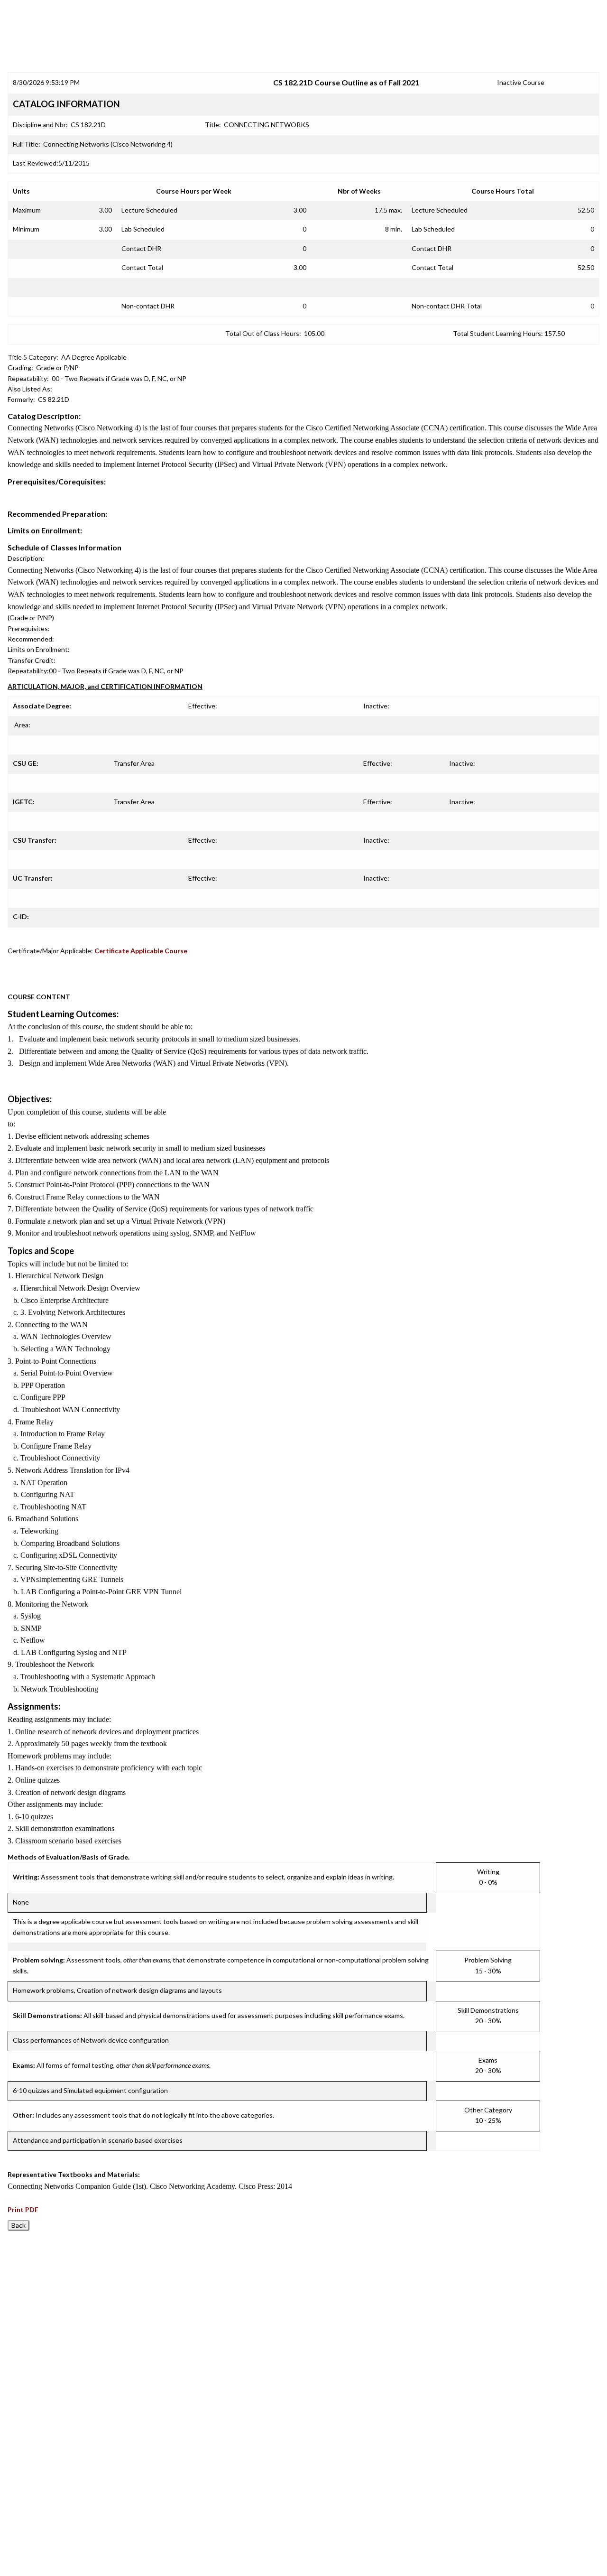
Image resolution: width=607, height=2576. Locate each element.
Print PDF (23, 2209)
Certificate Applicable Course (141, 951)
